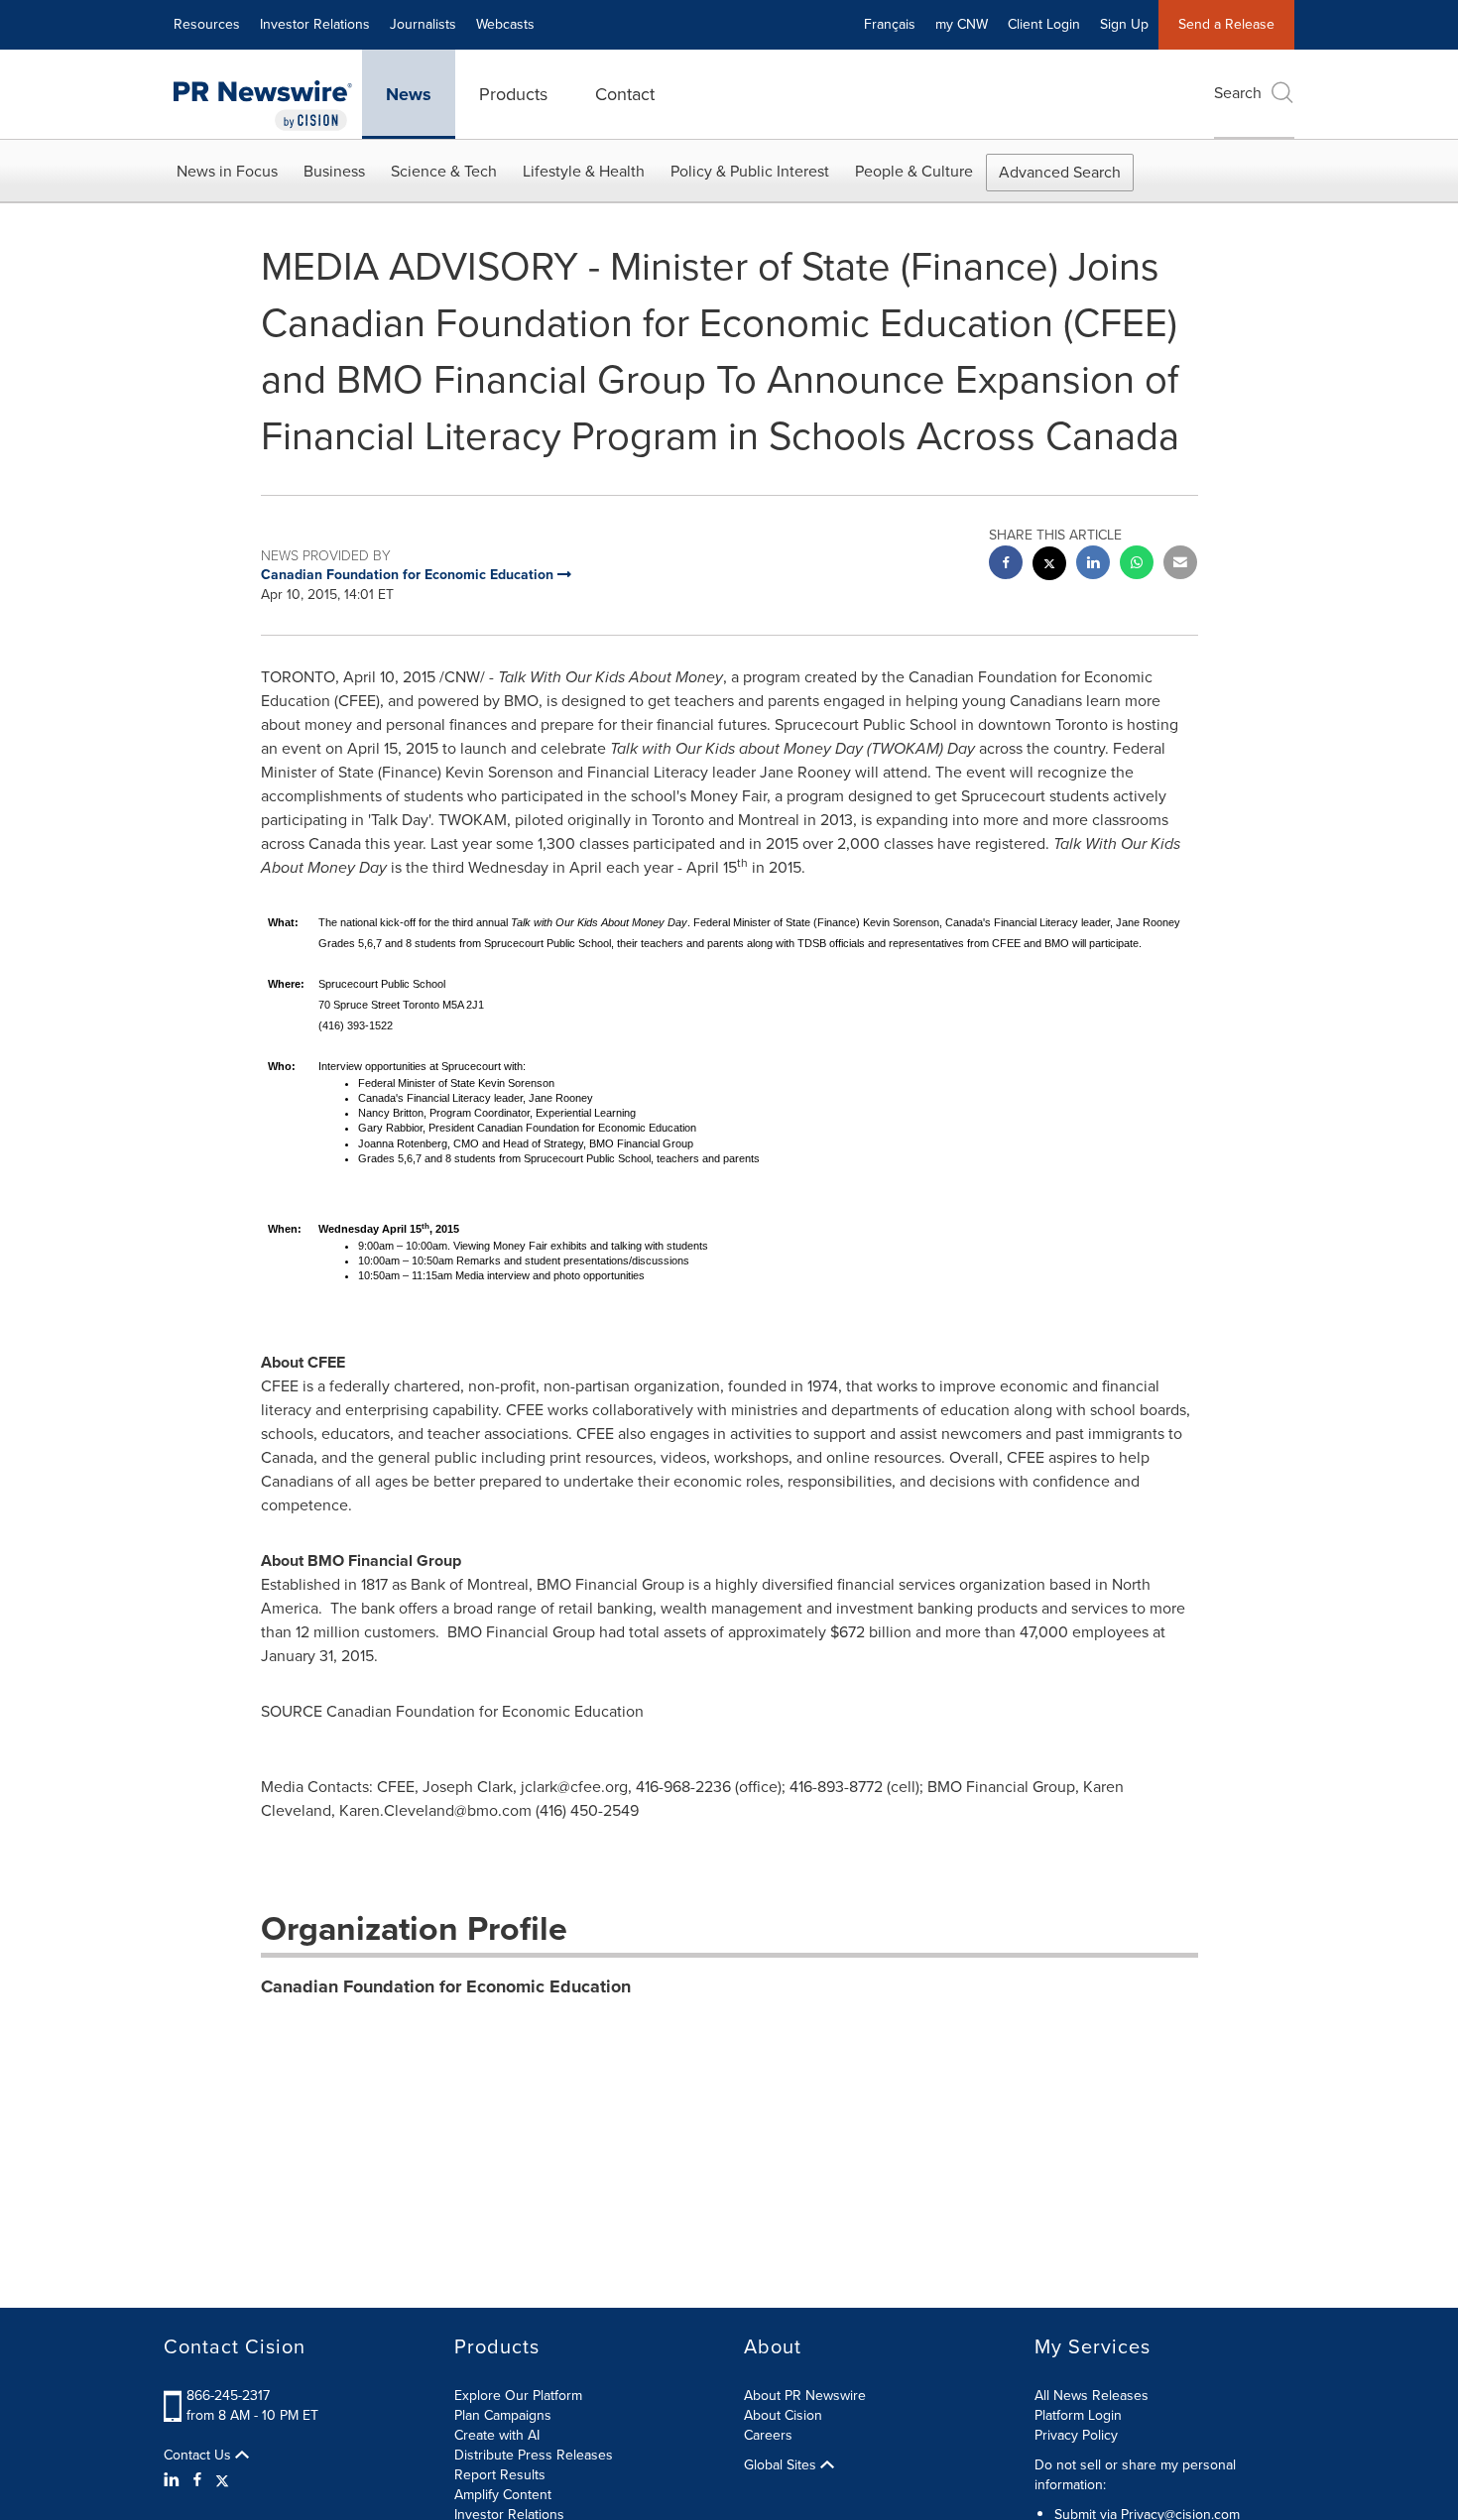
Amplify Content (503, 2495)
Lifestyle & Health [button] (584, 171)
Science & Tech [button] (444, 171)
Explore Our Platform (518, 2396)
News (409, 94)
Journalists (423, 24)
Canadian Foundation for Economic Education (446, 1986)
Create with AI (497, 2435)
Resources (207, 24)
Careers (768, 2435)
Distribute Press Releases (534, 2455)
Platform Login (1078, 2415)
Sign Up (1124, 24)
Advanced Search (1060, 172)
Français (890, 24)
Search (1238, 93)
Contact (625, 94)
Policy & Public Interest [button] (750, 171)
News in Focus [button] (227, 171)
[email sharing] (1180, 565)
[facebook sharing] (1006, 565)
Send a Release (1226, 24)
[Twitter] (222, 2480)
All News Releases (1092, 2396)
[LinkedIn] (174, 2480)
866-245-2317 (228, 2396)
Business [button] (334, 171)
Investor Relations (315, 24)
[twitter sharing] (1049, 566)
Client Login (1044, 24)
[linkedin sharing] (1093, 565)
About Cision (783, 2415)
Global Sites (782, 2465)
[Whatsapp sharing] (1137, 565)
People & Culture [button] (914, 171)
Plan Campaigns (503, 2415)
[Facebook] (197, 2480)
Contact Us (199, 2456)
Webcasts (505, 24)
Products (513, 94)
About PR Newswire (805, 2396)
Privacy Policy (1076, 2435)
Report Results (500, 2475)
